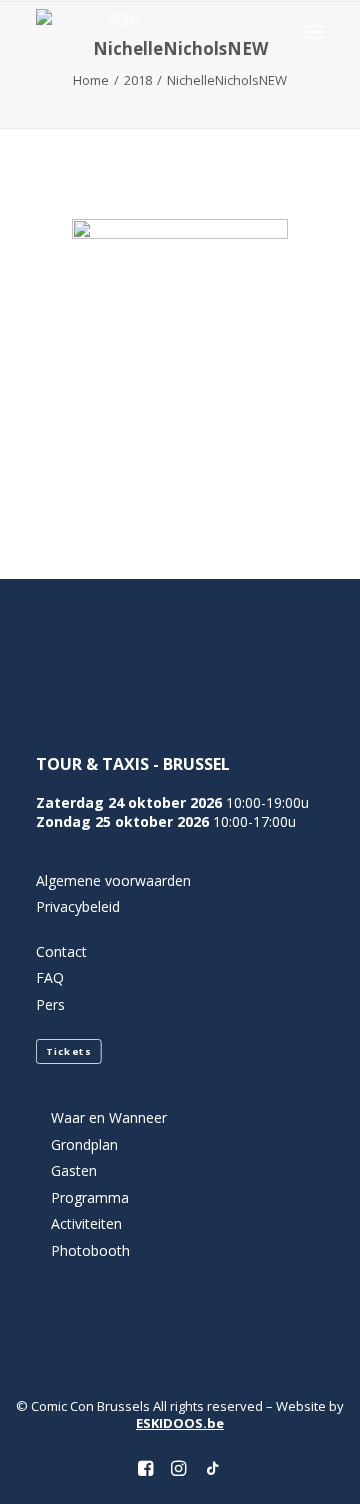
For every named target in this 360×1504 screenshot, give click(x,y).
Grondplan (84, 1144)
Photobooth (90, 1250)
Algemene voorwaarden (113, 880)
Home (91, 80)
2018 (138, 80)
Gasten (74, 1170)
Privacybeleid (78, 906)
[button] (314, 31)
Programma (90, 1197)
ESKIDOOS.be (180, 1423)
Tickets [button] (68, 1052)
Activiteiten (86, 1223)
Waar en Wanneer (109, 1117)
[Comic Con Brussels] (115, 31)
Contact (61, 951)
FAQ (50, 977)
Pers (50, 1004)
